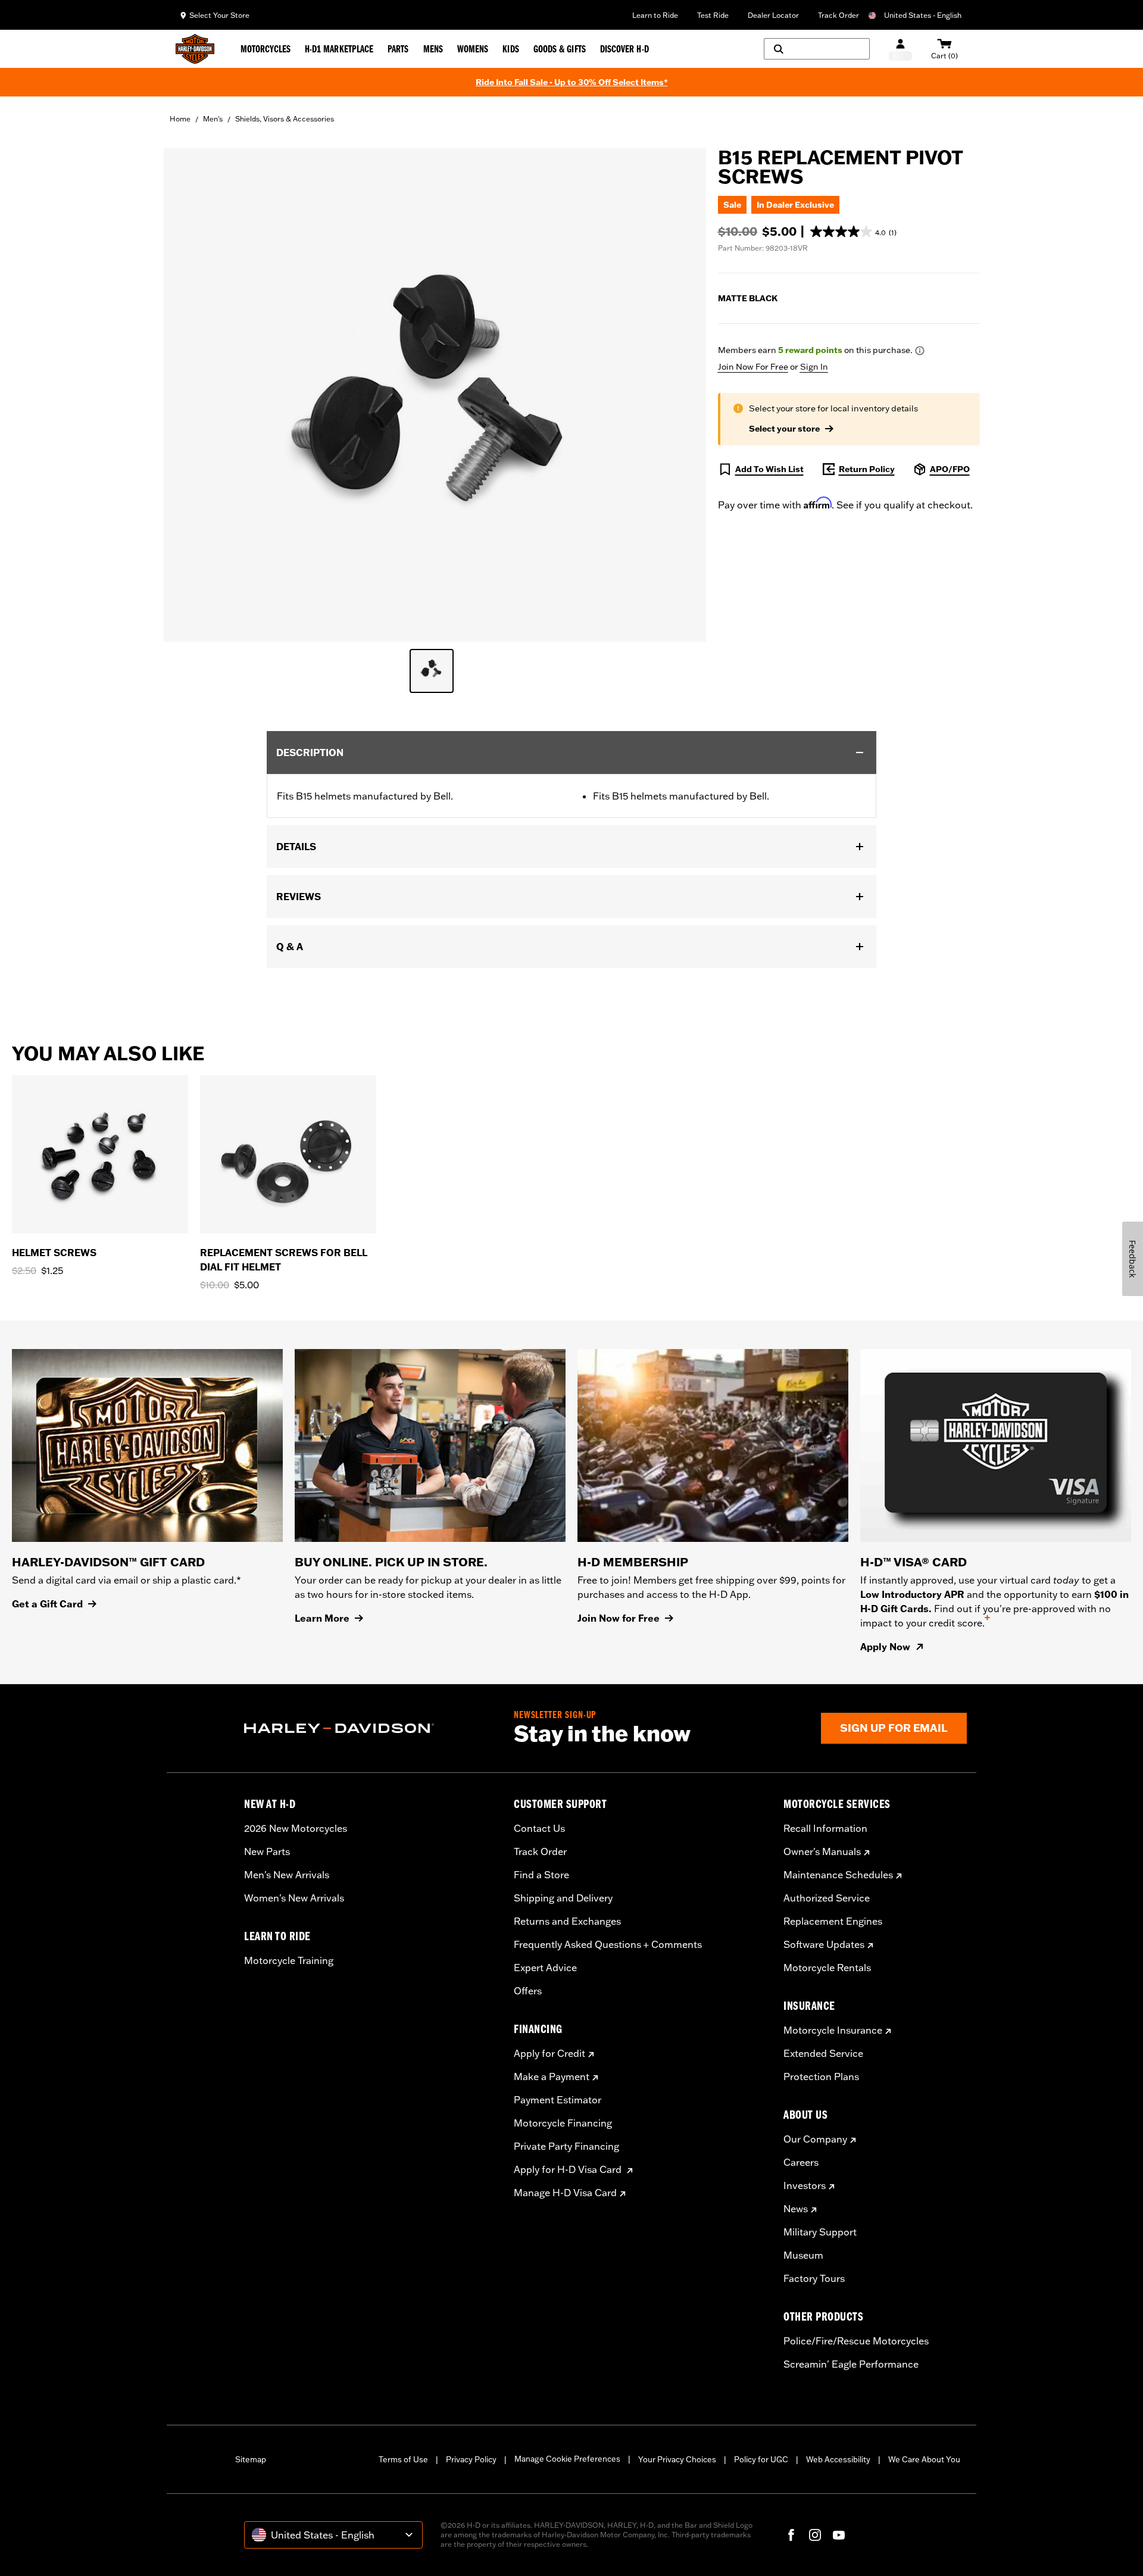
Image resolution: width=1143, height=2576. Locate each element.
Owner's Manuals (822, 1851)
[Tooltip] (920, 351)
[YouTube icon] (839, 2535)
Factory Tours (814, 2278)
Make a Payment (552, 2077)
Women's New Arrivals (294, 1898)
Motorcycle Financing (563, 2123)
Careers (801, 2162)
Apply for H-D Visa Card (569, 2169)
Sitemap (251, 2459)
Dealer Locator (773, 15)
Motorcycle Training (289, 1960)
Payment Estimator (558, 2100)
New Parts (267, 1851)
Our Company (815, 2139)
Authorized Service (827, 1898)
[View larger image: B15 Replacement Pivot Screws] (435, 393)
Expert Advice (545, 1968)
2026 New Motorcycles (296, 1828)
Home (180, 119)
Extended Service (823, 2053)
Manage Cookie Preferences (567, 2459)
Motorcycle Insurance (833, 2030)
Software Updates (824, 1944)
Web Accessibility (838, 2459)
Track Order (838, 15)
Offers (528, 1991)
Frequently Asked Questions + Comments (608, 1944)
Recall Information (825, 1828)
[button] (853, 232)
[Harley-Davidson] (370, 1728)
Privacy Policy (471, 2459)
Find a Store (541, 1875)
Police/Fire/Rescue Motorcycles (856, 2341)
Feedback (1133, 1259)
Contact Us (539, 1828)
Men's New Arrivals (287, 1875)
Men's (213, 119)
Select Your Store (219, 15)
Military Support (820, 2232)
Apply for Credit (549, 2053)
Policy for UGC (761, 2459)
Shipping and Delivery (563, 1898)
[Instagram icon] (815, 2535)
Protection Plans (821, 2077)
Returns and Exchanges (567, 1921)
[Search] (817, 49)
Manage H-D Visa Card (565, 2193)
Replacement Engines (833, 1921)
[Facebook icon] (791, 2535)
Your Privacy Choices (677, 2459)
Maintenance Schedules (838, 1875)
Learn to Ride (655, 15)
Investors (805, 2185)
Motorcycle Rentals (827, 1968)
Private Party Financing (566, 2146)
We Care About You (924, 2459)
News (796, 2209)
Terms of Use (403, 2459)
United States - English (923, 15)
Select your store (784, 429)
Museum (803, 2255)
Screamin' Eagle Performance (851, 2364)
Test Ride (713, 15)
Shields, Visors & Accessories (285, 119)
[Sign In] (900, 49)
